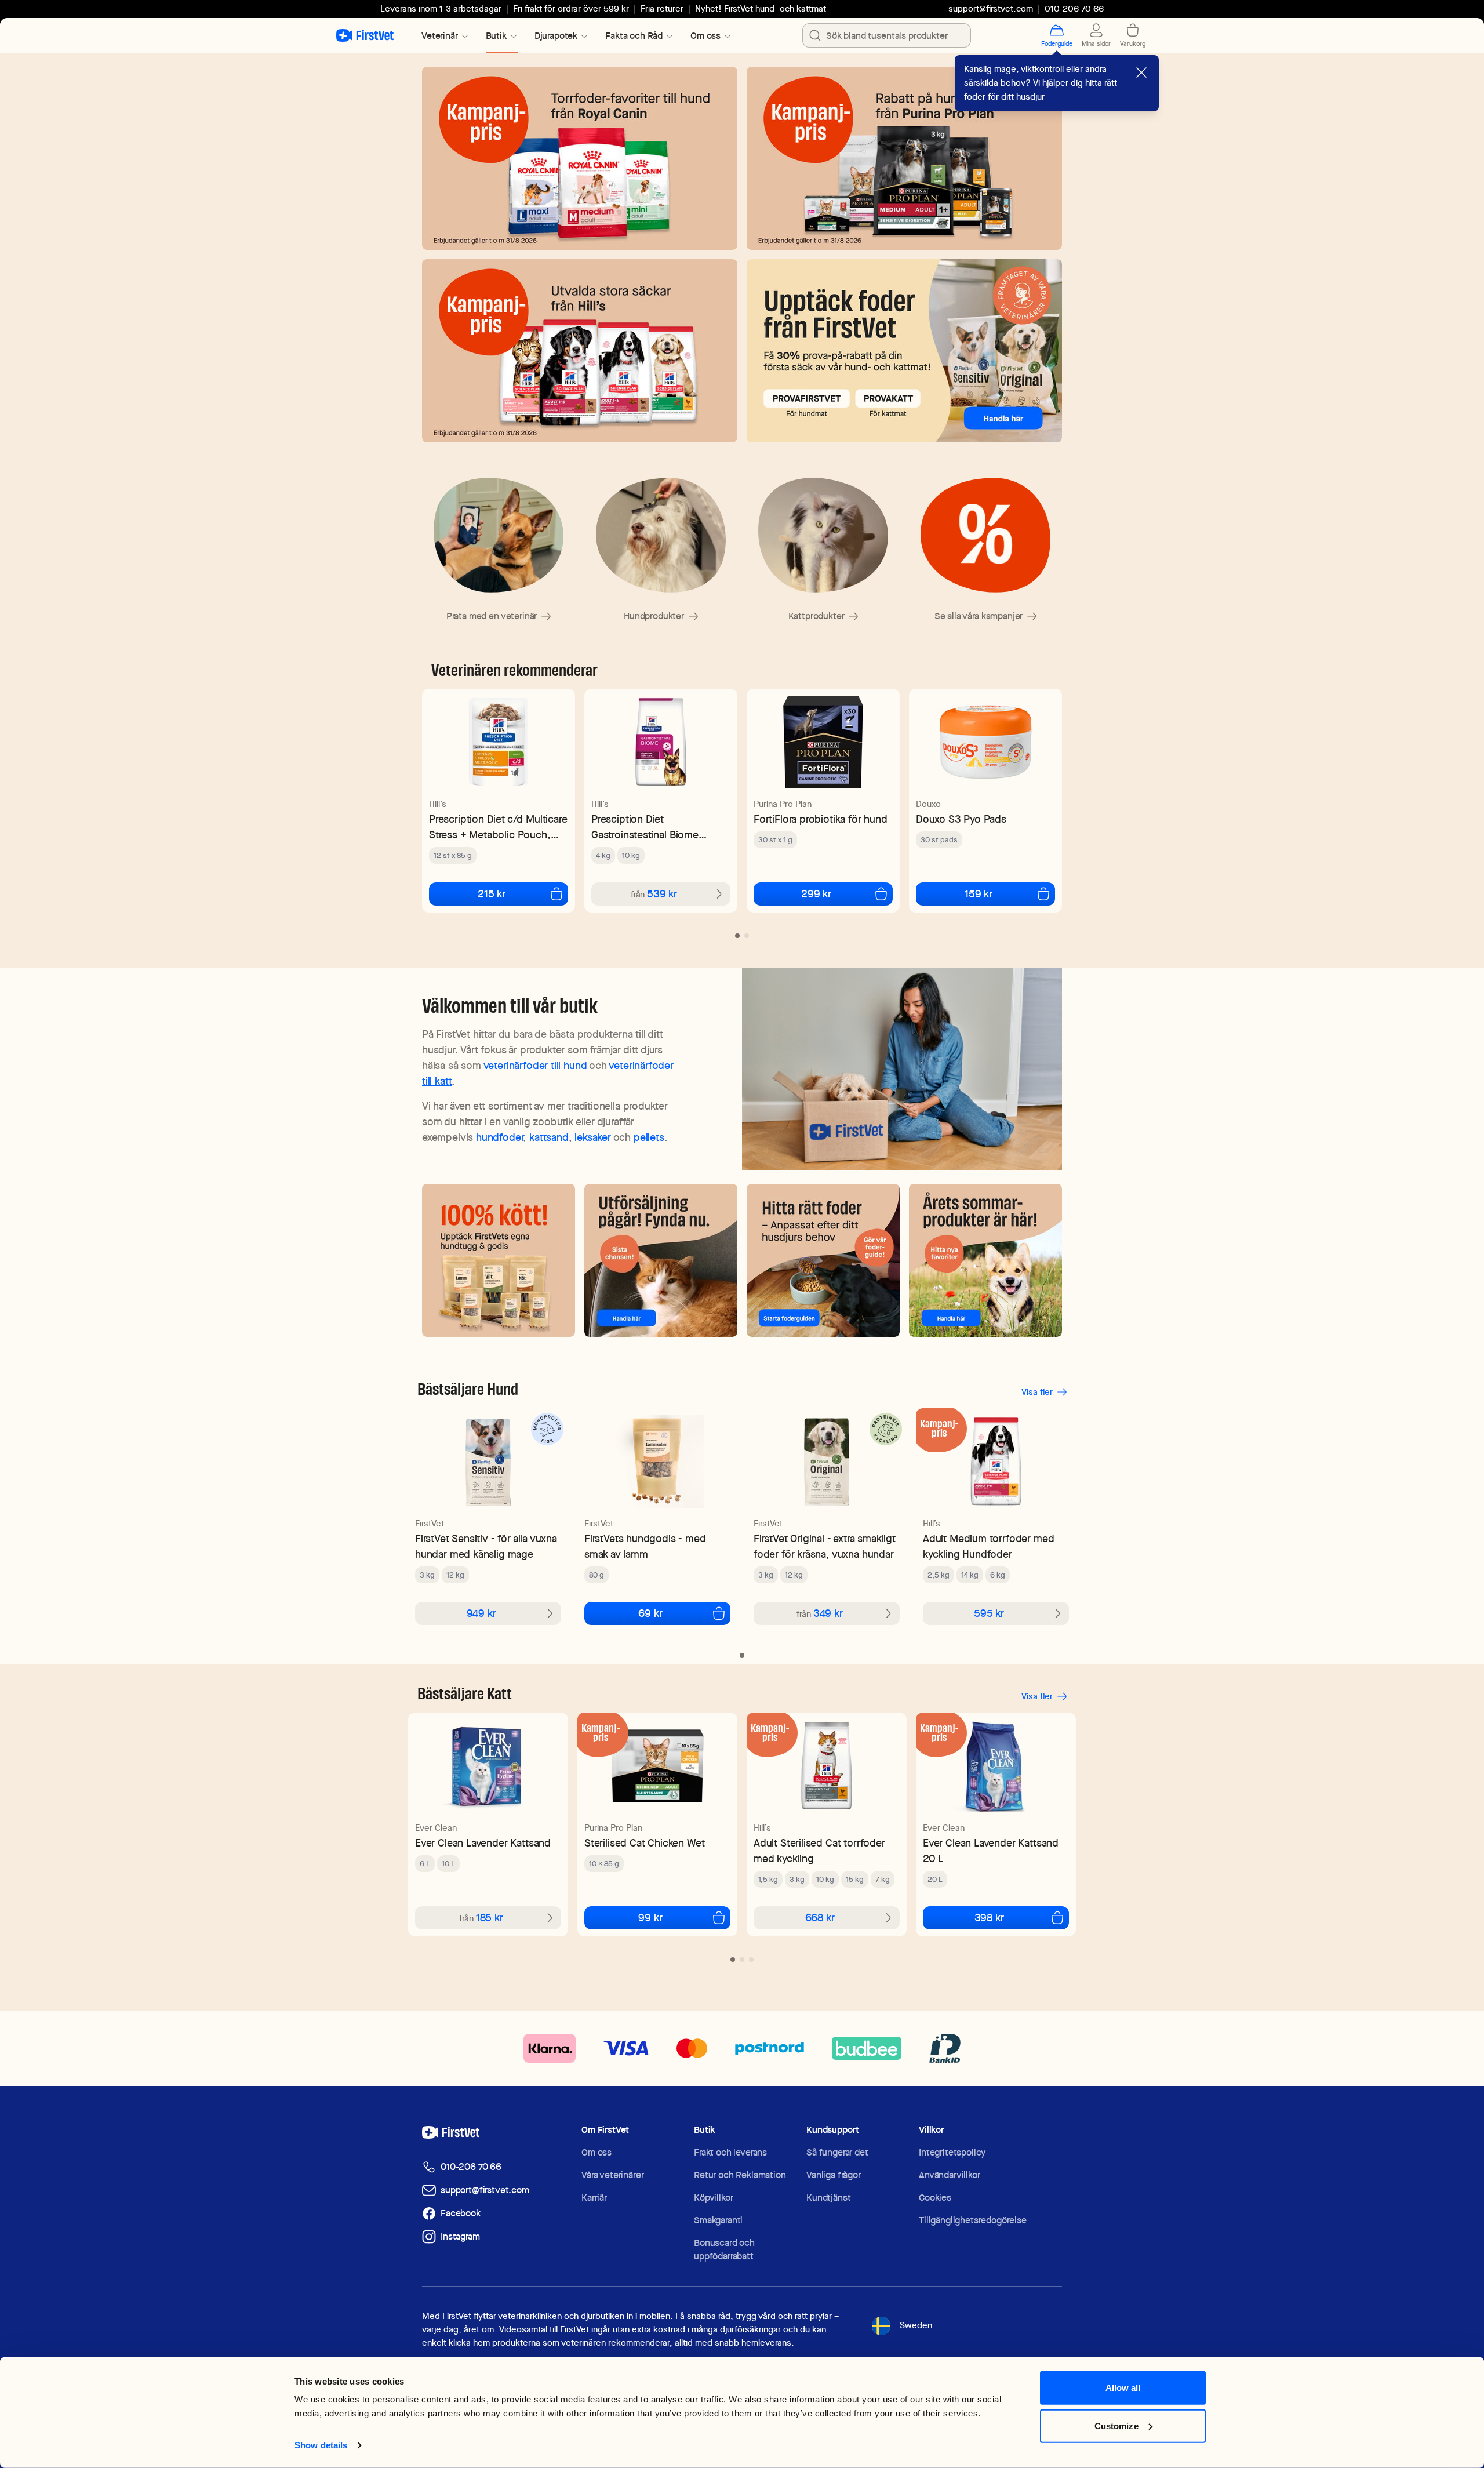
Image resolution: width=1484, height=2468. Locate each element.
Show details (321, 2445)
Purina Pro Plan (783, 804)
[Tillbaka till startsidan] (365, 35)
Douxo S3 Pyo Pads (961, 819)
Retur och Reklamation (740, 2175)
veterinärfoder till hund (535, 1065)
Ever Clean (436, 1828)
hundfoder (499, 1137)
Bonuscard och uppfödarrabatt (724, 2249)
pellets (649, 1137)
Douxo (928, 804)
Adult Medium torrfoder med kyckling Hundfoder (988, 1546)
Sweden (916, 2325)
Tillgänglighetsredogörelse (973, 2220)
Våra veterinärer (612, 2175)
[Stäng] (1141, 72)
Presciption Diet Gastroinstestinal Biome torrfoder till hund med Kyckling (645, 827)
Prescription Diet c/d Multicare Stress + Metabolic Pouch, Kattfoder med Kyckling (498, 827)
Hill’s (438, 804)
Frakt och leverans (730, 2152)
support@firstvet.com (991, 9)
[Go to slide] (737, 936)
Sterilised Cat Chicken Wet (644, 1843)
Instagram (460, 2236)
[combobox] (887, 35)
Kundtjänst (828, 2198)
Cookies (935, 2198)
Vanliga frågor (834, 2175)
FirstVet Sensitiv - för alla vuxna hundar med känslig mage (486, 1546)
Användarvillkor (950, 2175)
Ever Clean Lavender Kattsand (483, 1843)
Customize (1116, 2425)
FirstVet (430, 1524)
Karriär (594, 2198)
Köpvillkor (713, 2198)
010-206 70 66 (471, 2167)
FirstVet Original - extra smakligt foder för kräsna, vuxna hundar (825, 1546)
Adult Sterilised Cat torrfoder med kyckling (819, 1851)
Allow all (1123, 2388)
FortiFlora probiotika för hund (821, 819)
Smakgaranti (718, 2220)
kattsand (549, 1137)
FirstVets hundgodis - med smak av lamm (645, 1546)
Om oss (596, 2152)
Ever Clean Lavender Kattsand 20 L (991, 1851)
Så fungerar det (837, 2152)
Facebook (461, 2213)
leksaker (593, 1137)
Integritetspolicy (952, 2152)
